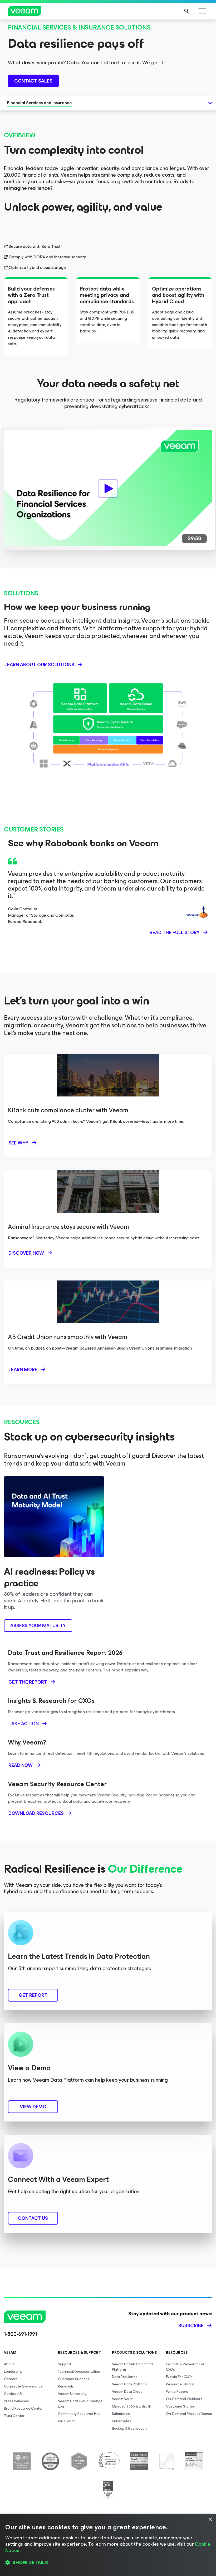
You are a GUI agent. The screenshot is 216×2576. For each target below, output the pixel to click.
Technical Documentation (79, 2372)
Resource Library (180, 2384)
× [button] (210, 2519)
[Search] (186, 11)
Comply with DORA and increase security (47, 257)
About (9, 2364)
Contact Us (13, 2394)
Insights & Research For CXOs (185, 2367)
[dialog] (108, 2545)
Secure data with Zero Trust (35, 247)
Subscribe (191, 2326)
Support (65, 2364)
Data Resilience (125, 2377)
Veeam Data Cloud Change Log (80, 2404)
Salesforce (121, 2414)
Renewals (66, 2386)
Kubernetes (122, 2421)
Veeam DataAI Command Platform (132, 2367)
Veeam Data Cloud (127, 2392)
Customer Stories (180, 2406)
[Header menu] (202, 11)
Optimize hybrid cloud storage (37, 268)
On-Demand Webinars (184, 2399)
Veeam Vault (122, 2399)
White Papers (177, 2392)
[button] (108, 2563)
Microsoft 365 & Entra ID (132, 2406)
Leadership (13, 2372)
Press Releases (16, 2401)
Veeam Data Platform (129, 2384)
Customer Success (74, 2379)
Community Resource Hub (79, 2414)
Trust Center (14, 2416)
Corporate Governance (23, 2386)
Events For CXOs (179, 2377)
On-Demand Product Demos (189, 2414)
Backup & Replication (129, 2428)
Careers (11, 2379)
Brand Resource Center (23, 2408)
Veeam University (72, 2394)
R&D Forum (67, 2421)
